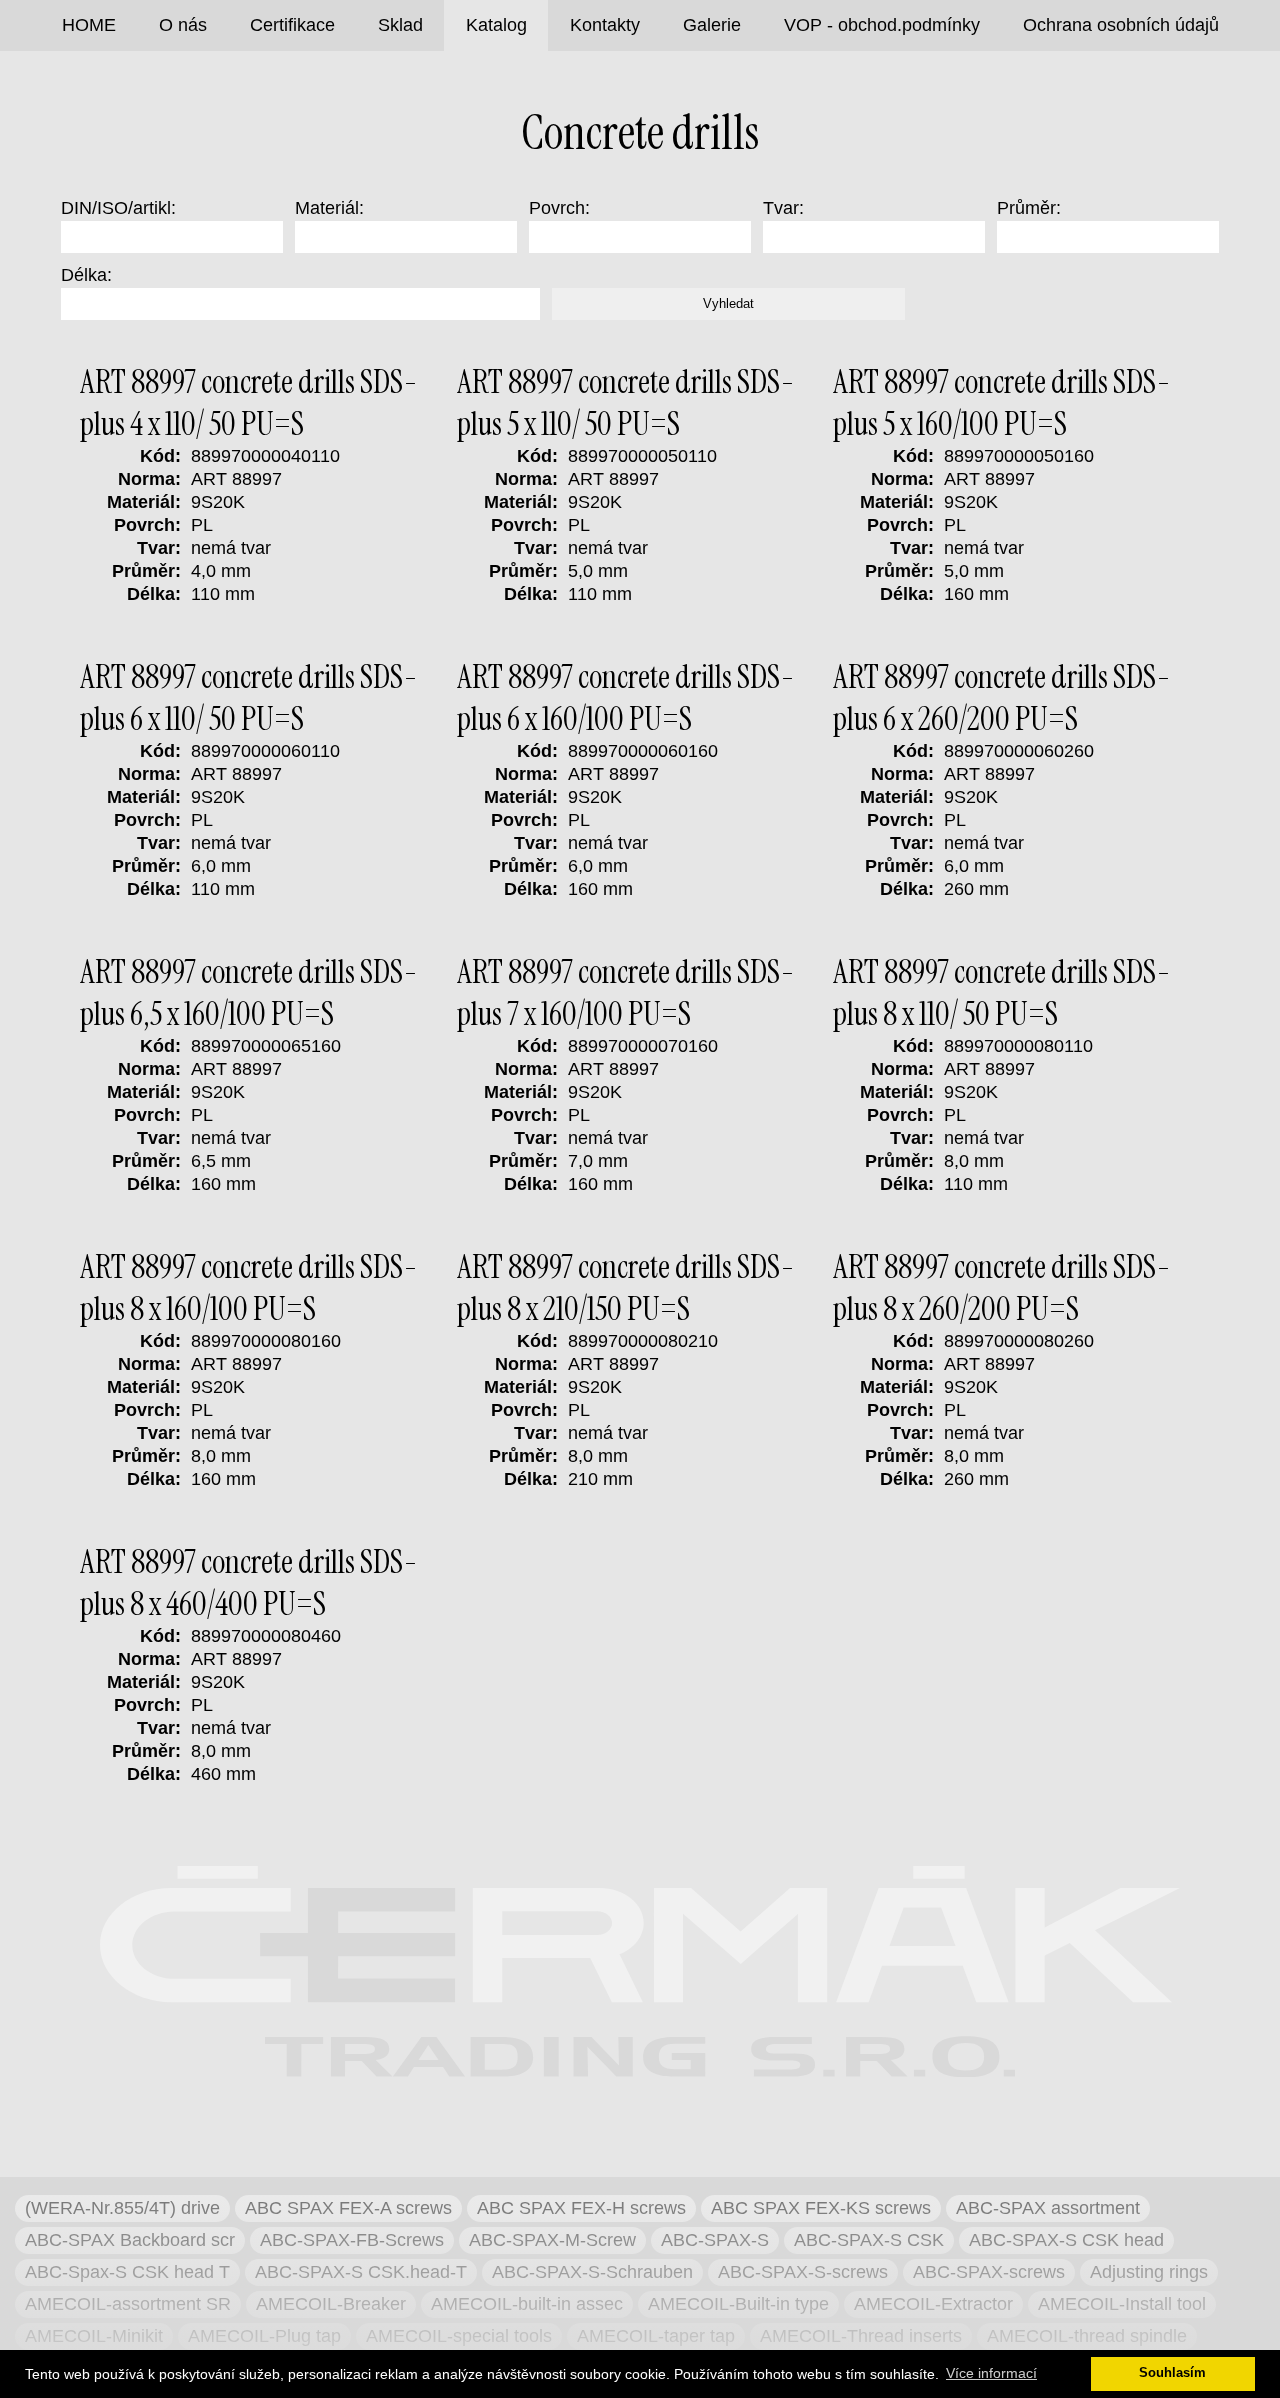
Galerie (712, 25)
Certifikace (292, 25)
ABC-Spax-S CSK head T (127, 2272)
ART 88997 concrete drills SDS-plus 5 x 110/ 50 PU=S (626, 403)
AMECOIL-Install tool (1122, 2304)
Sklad (400, 25)
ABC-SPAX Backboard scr (130, 2240)
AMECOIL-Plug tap (264, 2336)
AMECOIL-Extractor (933, 2304)
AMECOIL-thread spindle (1087, 2336)
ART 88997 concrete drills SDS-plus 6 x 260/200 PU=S (1002, 698)
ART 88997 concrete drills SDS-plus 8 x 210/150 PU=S (626, 1288)
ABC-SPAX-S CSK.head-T (361, 2272)
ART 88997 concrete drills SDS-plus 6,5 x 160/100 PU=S (249, 993)
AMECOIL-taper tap (656, 2336)
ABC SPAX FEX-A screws (348, 2208)
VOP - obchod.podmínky (882, 25)
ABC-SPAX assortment (1048, 2208)
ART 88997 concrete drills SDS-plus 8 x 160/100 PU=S (249, 1288)
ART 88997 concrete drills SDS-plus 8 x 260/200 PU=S (1002, 1288)
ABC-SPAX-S (715, 2240)
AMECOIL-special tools (459, 2336)
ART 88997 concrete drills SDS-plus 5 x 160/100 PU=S (1002, 403)
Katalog (496, 25)
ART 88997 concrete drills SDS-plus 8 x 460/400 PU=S (249, 1583)
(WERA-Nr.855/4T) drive (122, 2208)
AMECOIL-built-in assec (527, 2304)
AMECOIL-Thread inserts (861, 2336)
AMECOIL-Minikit (94, 2336)
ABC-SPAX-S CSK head (1066, 2240)
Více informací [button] (991, 2373)
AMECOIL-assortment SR (128, 2304)
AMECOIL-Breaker (331, 2304)
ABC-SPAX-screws (989, 2272)
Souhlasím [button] (1172, 2373)
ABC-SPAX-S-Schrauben (592, 2272)
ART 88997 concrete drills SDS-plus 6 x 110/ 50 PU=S (249, 698)
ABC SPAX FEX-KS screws (821, 2208)
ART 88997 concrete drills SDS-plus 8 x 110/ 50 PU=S (1002, 993)
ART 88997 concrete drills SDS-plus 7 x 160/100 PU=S (626, 993)
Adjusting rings (1149, 2272)
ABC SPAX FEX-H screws (581, 2208)
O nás (183, 25)
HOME (89, 25)
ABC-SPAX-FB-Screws (352, 2240)
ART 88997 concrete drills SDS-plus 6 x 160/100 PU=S (626, 698)
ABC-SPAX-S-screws (803, 2272)
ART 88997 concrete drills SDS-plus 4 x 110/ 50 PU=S (249, 403)
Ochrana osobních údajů (1121, 25)
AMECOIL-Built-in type (738, 2304)
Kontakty (605, 25)
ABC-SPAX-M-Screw (552, 2240)
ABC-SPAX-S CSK (869, 2240)
